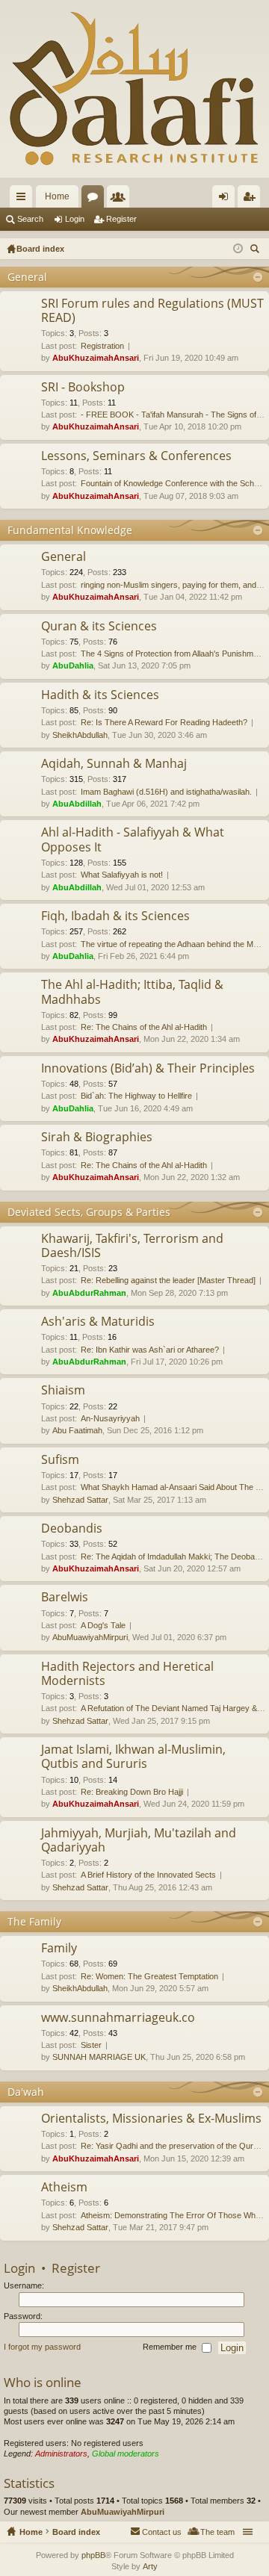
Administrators (61, 2454)
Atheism (64, 2188)
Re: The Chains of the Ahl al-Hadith (144, 1027)
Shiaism (63, 1391)
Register (121, 219)
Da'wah (26, 2092)
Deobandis (72, 1529)
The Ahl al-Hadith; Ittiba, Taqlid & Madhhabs (132, 992)
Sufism (60, 1460)
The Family (34, 1921)
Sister (91, 2045)
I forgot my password (42, 2347)
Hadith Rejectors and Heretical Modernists (127, 1674)
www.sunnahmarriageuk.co (118, 2018)
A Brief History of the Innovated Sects (148, 1875)
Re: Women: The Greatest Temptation (149, 1976)
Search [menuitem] (256, 251)
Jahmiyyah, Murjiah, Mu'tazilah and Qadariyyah (139, 1841)
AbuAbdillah (77, 804)
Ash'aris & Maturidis (98, 1322)
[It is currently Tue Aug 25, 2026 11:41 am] (238, 249)
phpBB (93, 2555)
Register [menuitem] (252, 199)
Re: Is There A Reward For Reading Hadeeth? (164, 722)
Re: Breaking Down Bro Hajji (132, 1792)
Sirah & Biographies (97, 1138)
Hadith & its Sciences (100, 695)
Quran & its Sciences (99, 627)
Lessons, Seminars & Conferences (136, 456)
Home (57, 196)
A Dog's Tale (103, 1625)
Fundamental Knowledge (70, 530)
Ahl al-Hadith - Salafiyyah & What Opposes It (133, 840)
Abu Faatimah (77, 1430)
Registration (102, 346)
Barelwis (65, 1598)
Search (30, 219)
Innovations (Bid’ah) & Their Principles (148, 1069)
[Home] (134, 89)
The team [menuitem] (217, 2532)
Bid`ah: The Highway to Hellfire (136, 1096)
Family (59, 1949)
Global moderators (126, 2454)
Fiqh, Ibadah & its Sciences (115, 916)
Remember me (171, 2347)
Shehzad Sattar (80, 1500)
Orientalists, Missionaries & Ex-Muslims (151, 2119)
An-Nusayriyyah (110, 1418)
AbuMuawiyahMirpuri (90, 1637)
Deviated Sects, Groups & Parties (89, 1212)
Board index (76, 2532)
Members (121, 199)
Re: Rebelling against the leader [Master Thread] (168, 1280)
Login (75, 219)
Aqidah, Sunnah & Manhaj (114, 764)
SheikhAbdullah (80, 735)
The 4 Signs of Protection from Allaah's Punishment (173, 654)
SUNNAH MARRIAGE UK (99, 2057)
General (27, 277)
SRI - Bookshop (83, 388)
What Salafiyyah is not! (122, 875)
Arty (150, 2566)
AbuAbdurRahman (89, 1293)
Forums (96, 199)
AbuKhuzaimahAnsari (96, 358)
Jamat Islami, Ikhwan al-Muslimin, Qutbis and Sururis (133, 1757)
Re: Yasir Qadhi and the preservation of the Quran (171, 2146)
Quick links (24, 199)
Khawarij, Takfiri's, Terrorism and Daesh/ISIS (132, 1246)
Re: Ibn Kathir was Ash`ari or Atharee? (150, 1350)
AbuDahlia (73, 665)
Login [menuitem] (226, 199)
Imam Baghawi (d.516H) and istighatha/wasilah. (166, 792)
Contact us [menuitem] (162, 2532)
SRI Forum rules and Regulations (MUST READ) (152, 311)
